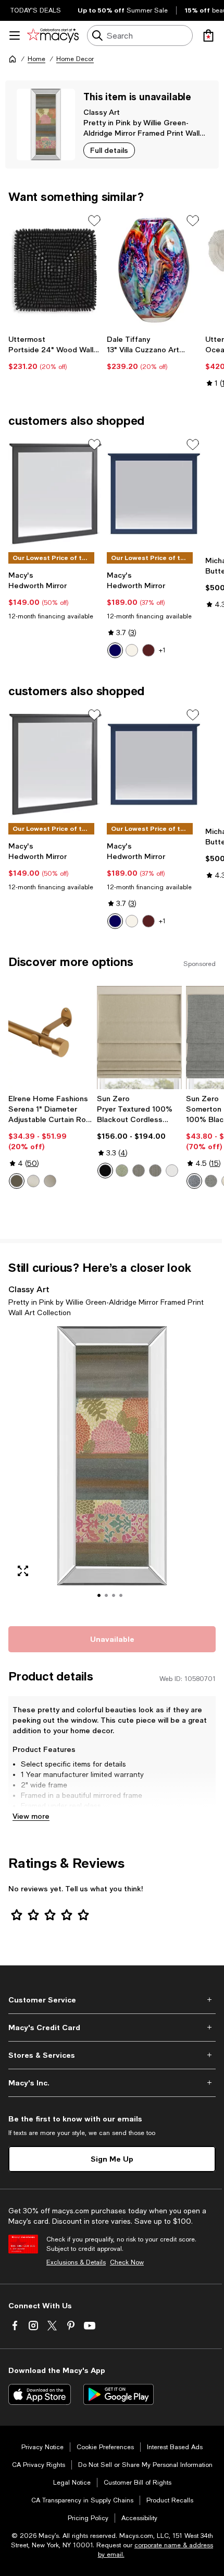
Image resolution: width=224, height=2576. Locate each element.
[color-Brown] (148, 650)
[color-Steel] (139, 1171)
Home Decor (75, 59)
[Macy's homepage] (13, 59)
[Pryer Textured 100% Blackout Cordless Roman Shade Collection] (139, 1037)
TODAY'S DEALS (36, 10)
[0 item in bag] (208, 35)
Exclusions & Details (76, 2262)
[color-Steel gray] (155, 1171)
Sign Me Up (112, 2159)
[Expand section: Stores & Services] (112, 2055)
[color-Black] (105, 1171)
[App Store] (40, 2394)
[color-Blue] (115, 650)
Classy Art (102, 112)
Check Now (127, 2262)
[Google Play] (119, 2394)
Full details (109, 150)
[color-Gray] (211, 1181)
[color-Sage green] (122, 1171)
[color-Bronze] (17, 1181)
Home (36, 59)
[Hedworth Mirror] (55, 494)
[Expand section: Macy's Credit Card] (112, 2028)
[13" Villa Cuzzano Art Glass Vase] (154, 270)
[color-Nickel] (33, 1181)
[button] (112, 1470)
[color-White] (132, 650)
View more (31, 1816)
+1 (162, 650)
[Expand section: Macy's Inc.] (112, 2083)
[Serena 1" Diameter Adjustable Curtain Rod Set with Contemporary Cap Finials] (51, 1037)
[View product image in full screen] (23, 1571)
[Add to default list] (94, 221)
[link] (55, 353)
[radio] (115, 650)
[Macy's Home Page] (53, 35)
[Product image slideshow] (112, 1470)
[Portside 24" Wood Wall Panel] (55, 270)
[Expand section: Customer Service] (112, 2000)
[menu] (15, 35)
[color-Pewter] (50, 1181)
